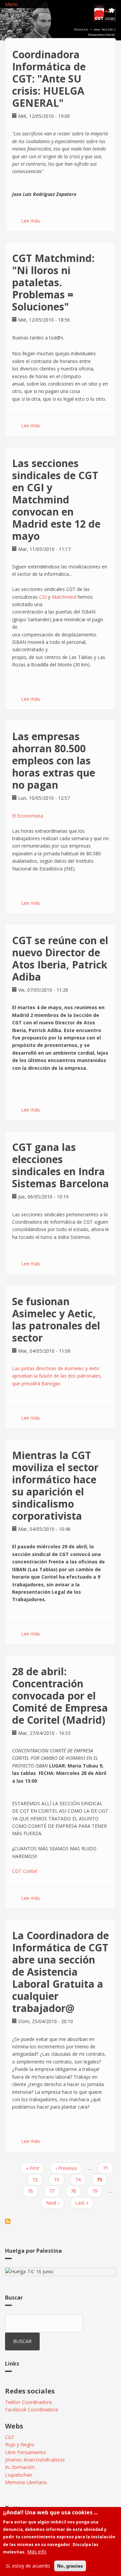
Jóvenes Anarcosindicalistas (35, 2460)
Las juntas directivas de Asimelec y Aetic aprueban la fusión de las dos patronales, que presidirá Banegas (57, 1376)
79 (97, 2191)
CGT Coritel (25, 1871)
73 (59, 2179)
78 (76, 2191)
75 (102, 2181)
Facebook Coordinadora (31, 2409)
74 (80, 2179)
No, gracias (70, 2566)
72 (37, 2179)
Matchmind (64, 597)
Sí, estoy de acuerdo (28, 2566)
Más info (37, 2552)
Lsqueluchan (19, 2475)
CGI (43, 597)
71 (108, 2168)
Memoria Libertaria (26, 2482)
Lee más (31, 221)
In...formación (20, 2467)
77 (54, 2191)
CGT (10, 2437)
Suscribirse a (8, 2221)
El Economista (28, 816)
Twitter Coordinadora (28, 2402)
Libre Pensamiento (26, 2452)
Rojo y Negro (20, 2445)
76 (33, 2191)
